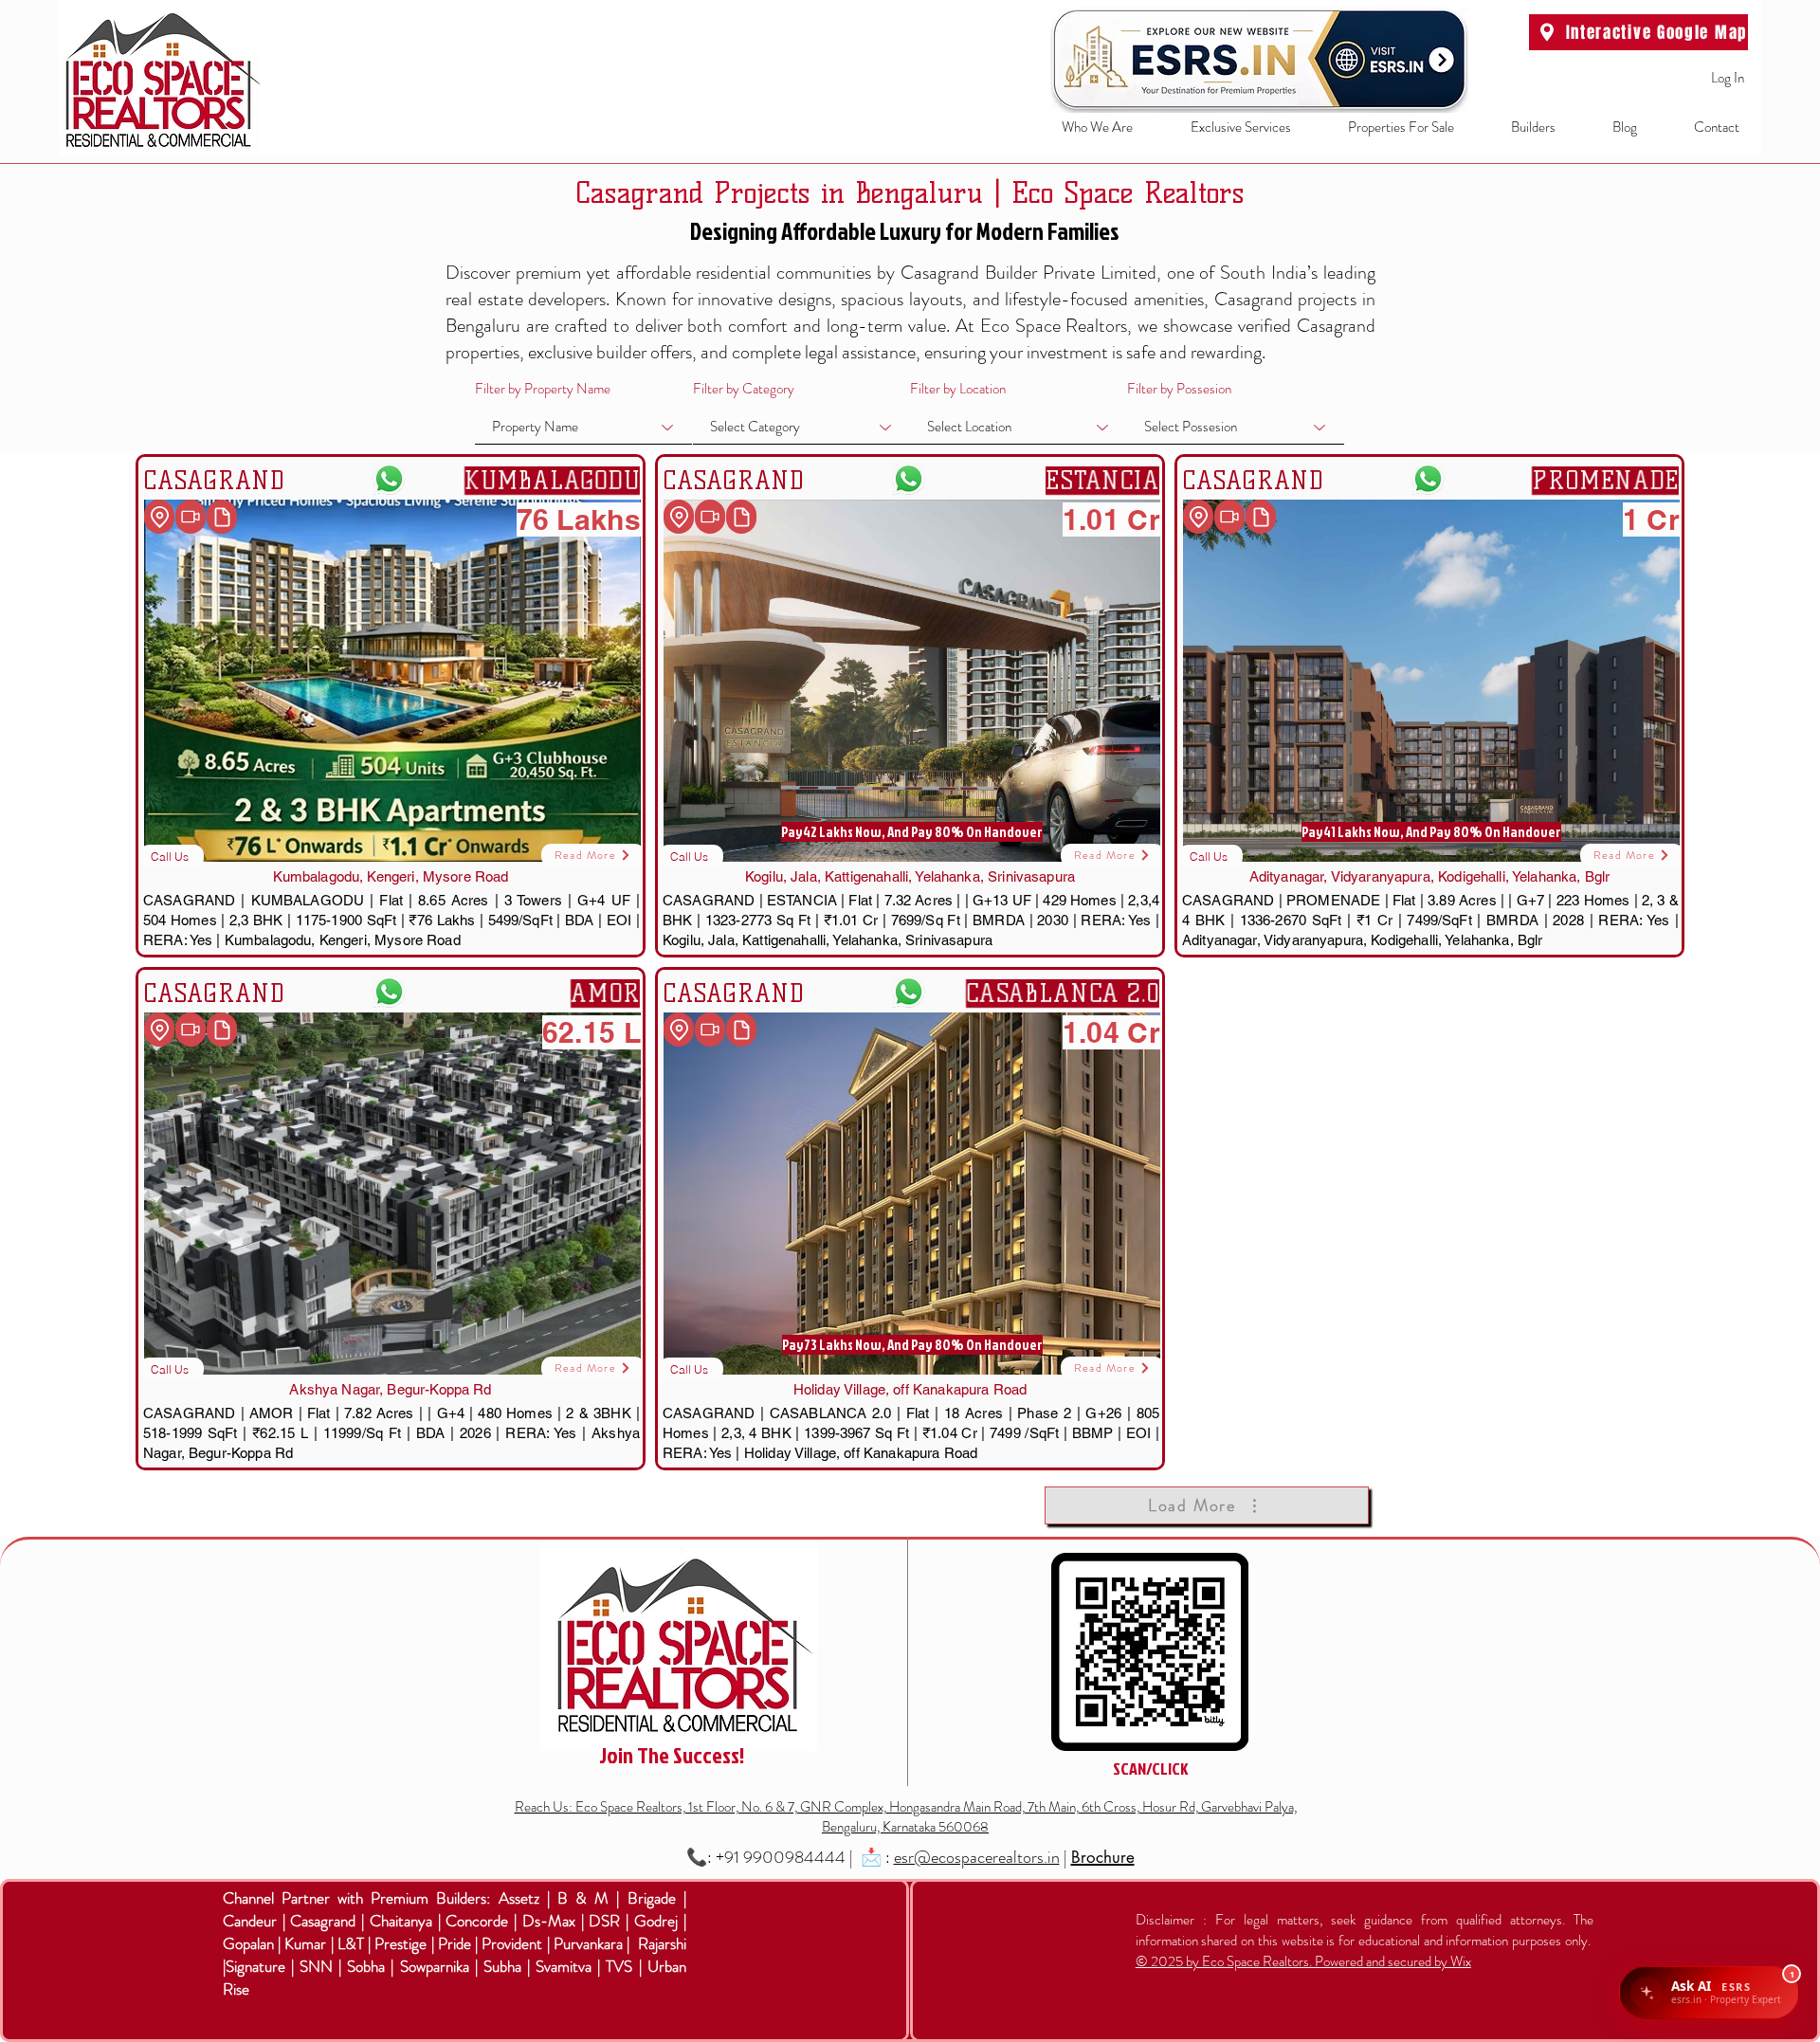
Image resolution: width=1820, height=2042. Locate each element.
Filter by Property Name (543, 389)
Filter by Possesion (1179, 389)
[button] (1226, 128)
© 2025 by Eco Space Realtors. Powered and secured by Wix (1303, 1961)
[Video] (191, 517)
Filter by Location (958, 389)
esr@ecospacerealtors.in (977, 1857)
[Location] (159, 517)
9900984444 (794, 1857)
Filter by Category (744, 389)
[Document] (222, 517)
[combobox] (583, 427)
